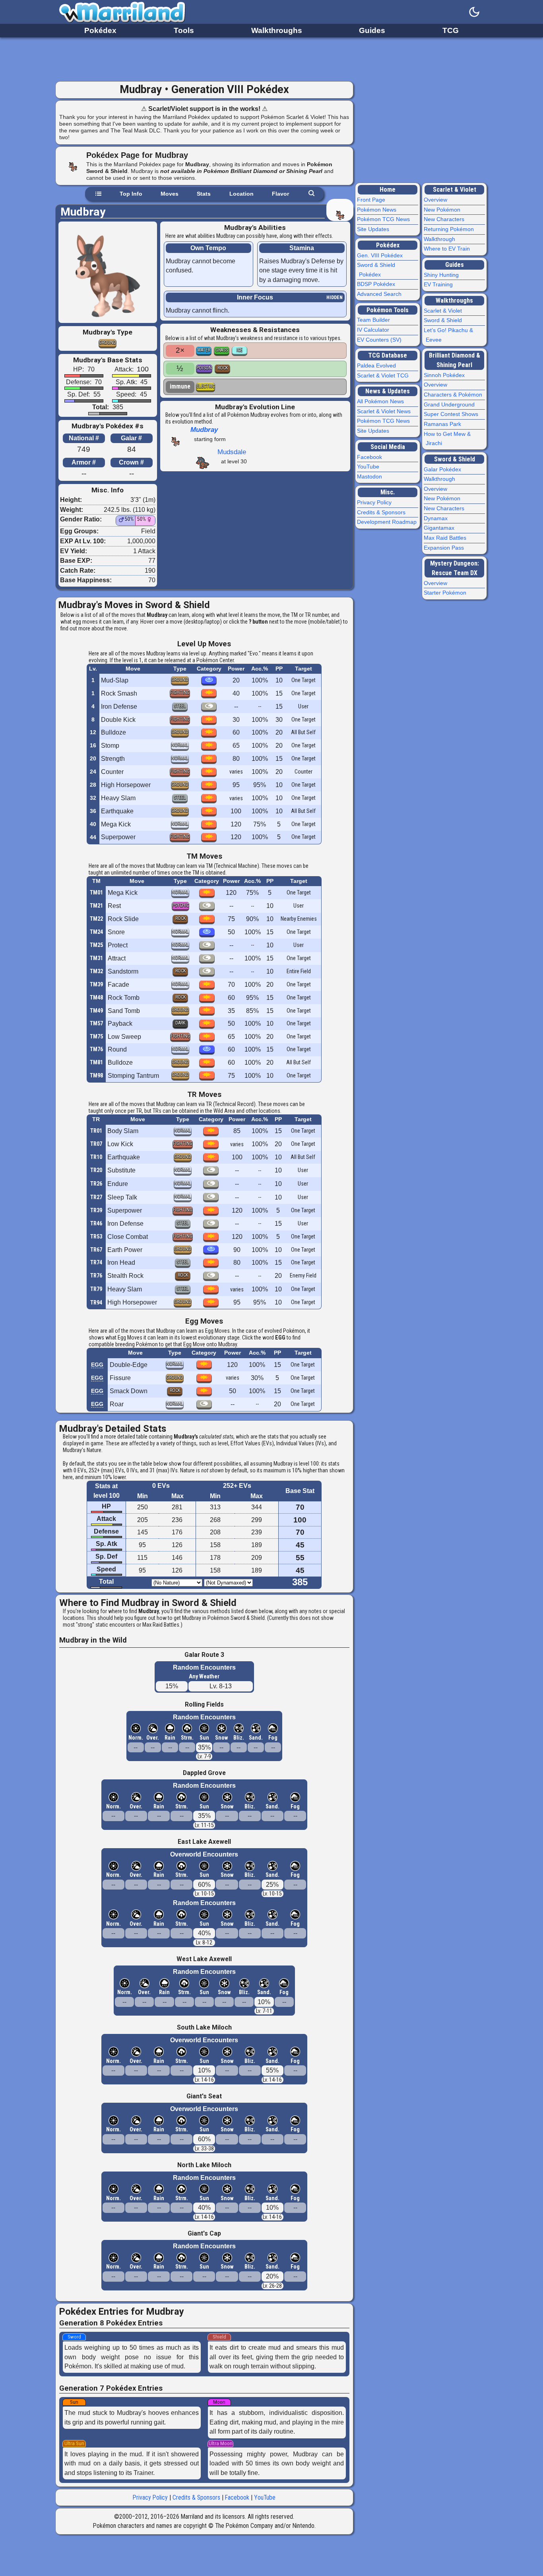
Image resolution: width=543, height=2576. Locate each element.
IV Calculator (374, 330)
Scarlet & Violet (455, 190)
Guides (372, 30)
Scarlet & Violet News (385, 411)
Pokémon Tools (388, 310)
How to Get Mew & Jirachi (448, 439)
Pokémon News (378, 210)
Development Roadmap (388, 522)
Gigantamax (440, 528)
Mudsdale (232, 452)
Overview (436, 200)
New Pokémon (443, 210)
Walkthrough (440, 239)
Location (241, 194)
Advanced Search (380, 294)
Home (388, 190)
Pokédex (100, 30)
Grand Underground (450, 404)
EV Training (439, 284)
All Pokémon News (381, 401)
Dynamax (437, 518)
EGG (97, 1365)
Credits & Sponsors (196, 2497)
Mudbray (204, 430)
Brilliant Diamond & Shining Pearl (455, 360)
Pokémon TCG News (384, 219)
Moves (170, 194)
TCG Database (388, 355)
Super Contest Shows (452, 414)
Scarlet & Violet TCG (384, 375)
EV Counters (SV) (380, 340)
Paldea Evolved (377, 366)
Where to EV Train (448, 249)
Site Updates (374, 229)
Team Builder (374, 320)
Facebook (237, 2497)
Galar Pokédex (443, 469)
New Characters (445, 219)
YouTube (265, 2497)
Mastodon (370, 476)
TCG (451, 30)
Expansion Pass (445, 548)
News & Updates (388, 391)
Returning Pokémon (450, 229)
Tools (184, 30)
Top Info (131, 194)
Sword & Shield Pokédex (377, 270)
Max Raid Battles (446, 538)
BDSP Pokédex (377, 284)
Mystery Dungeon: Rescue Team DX (455, 568)
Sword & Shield (444, 320)
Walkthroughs (277, 30)
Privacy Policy (150, 2497)
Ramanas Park (443, 424)
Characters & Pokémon (454, 395)
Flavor (280, 194)
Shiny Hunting (442, 275)
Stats (204, 194)
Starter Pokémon (446, 593)
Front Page (372, 200)
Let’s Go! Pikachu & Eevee (449, 335)
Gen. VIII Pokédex (381, 255)
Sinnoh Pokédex (445, 375)
